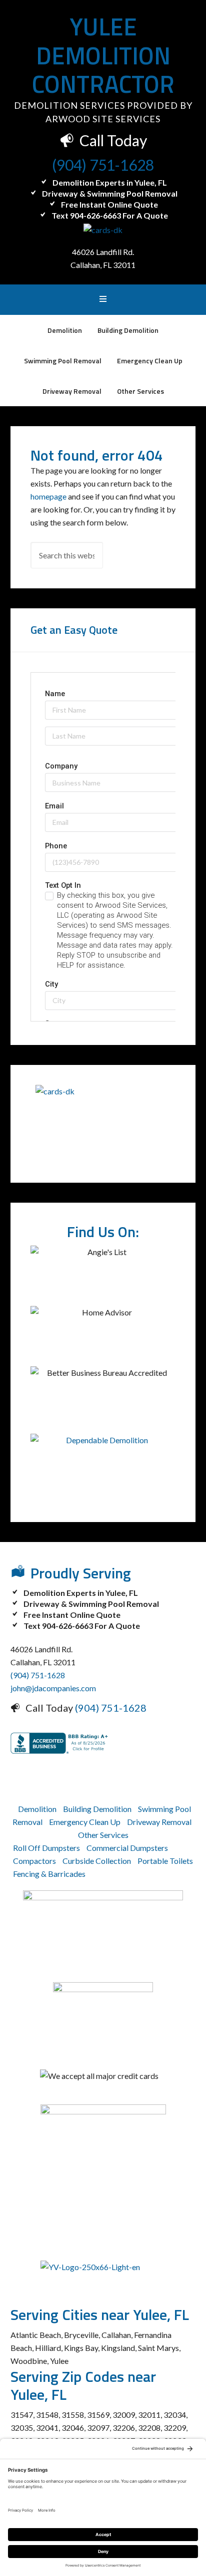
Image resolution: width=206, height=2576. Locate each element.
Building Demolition (97, 1809)
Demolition (37, 1809)
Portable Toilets (165, 1861)
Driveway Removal (159, 1822)
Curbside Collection (97, 1861)
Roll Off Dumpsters (46, 1848)
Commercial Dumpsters (127, 1848)
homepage (48, 496)
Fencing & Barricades (49, 1874)
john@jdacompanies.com (53, 1688)
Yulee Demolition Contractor (103, 55)
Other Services (103, 1835)
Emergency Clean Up (85, 1822)
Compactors (34, 1861)
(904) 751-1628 (103, 165)
